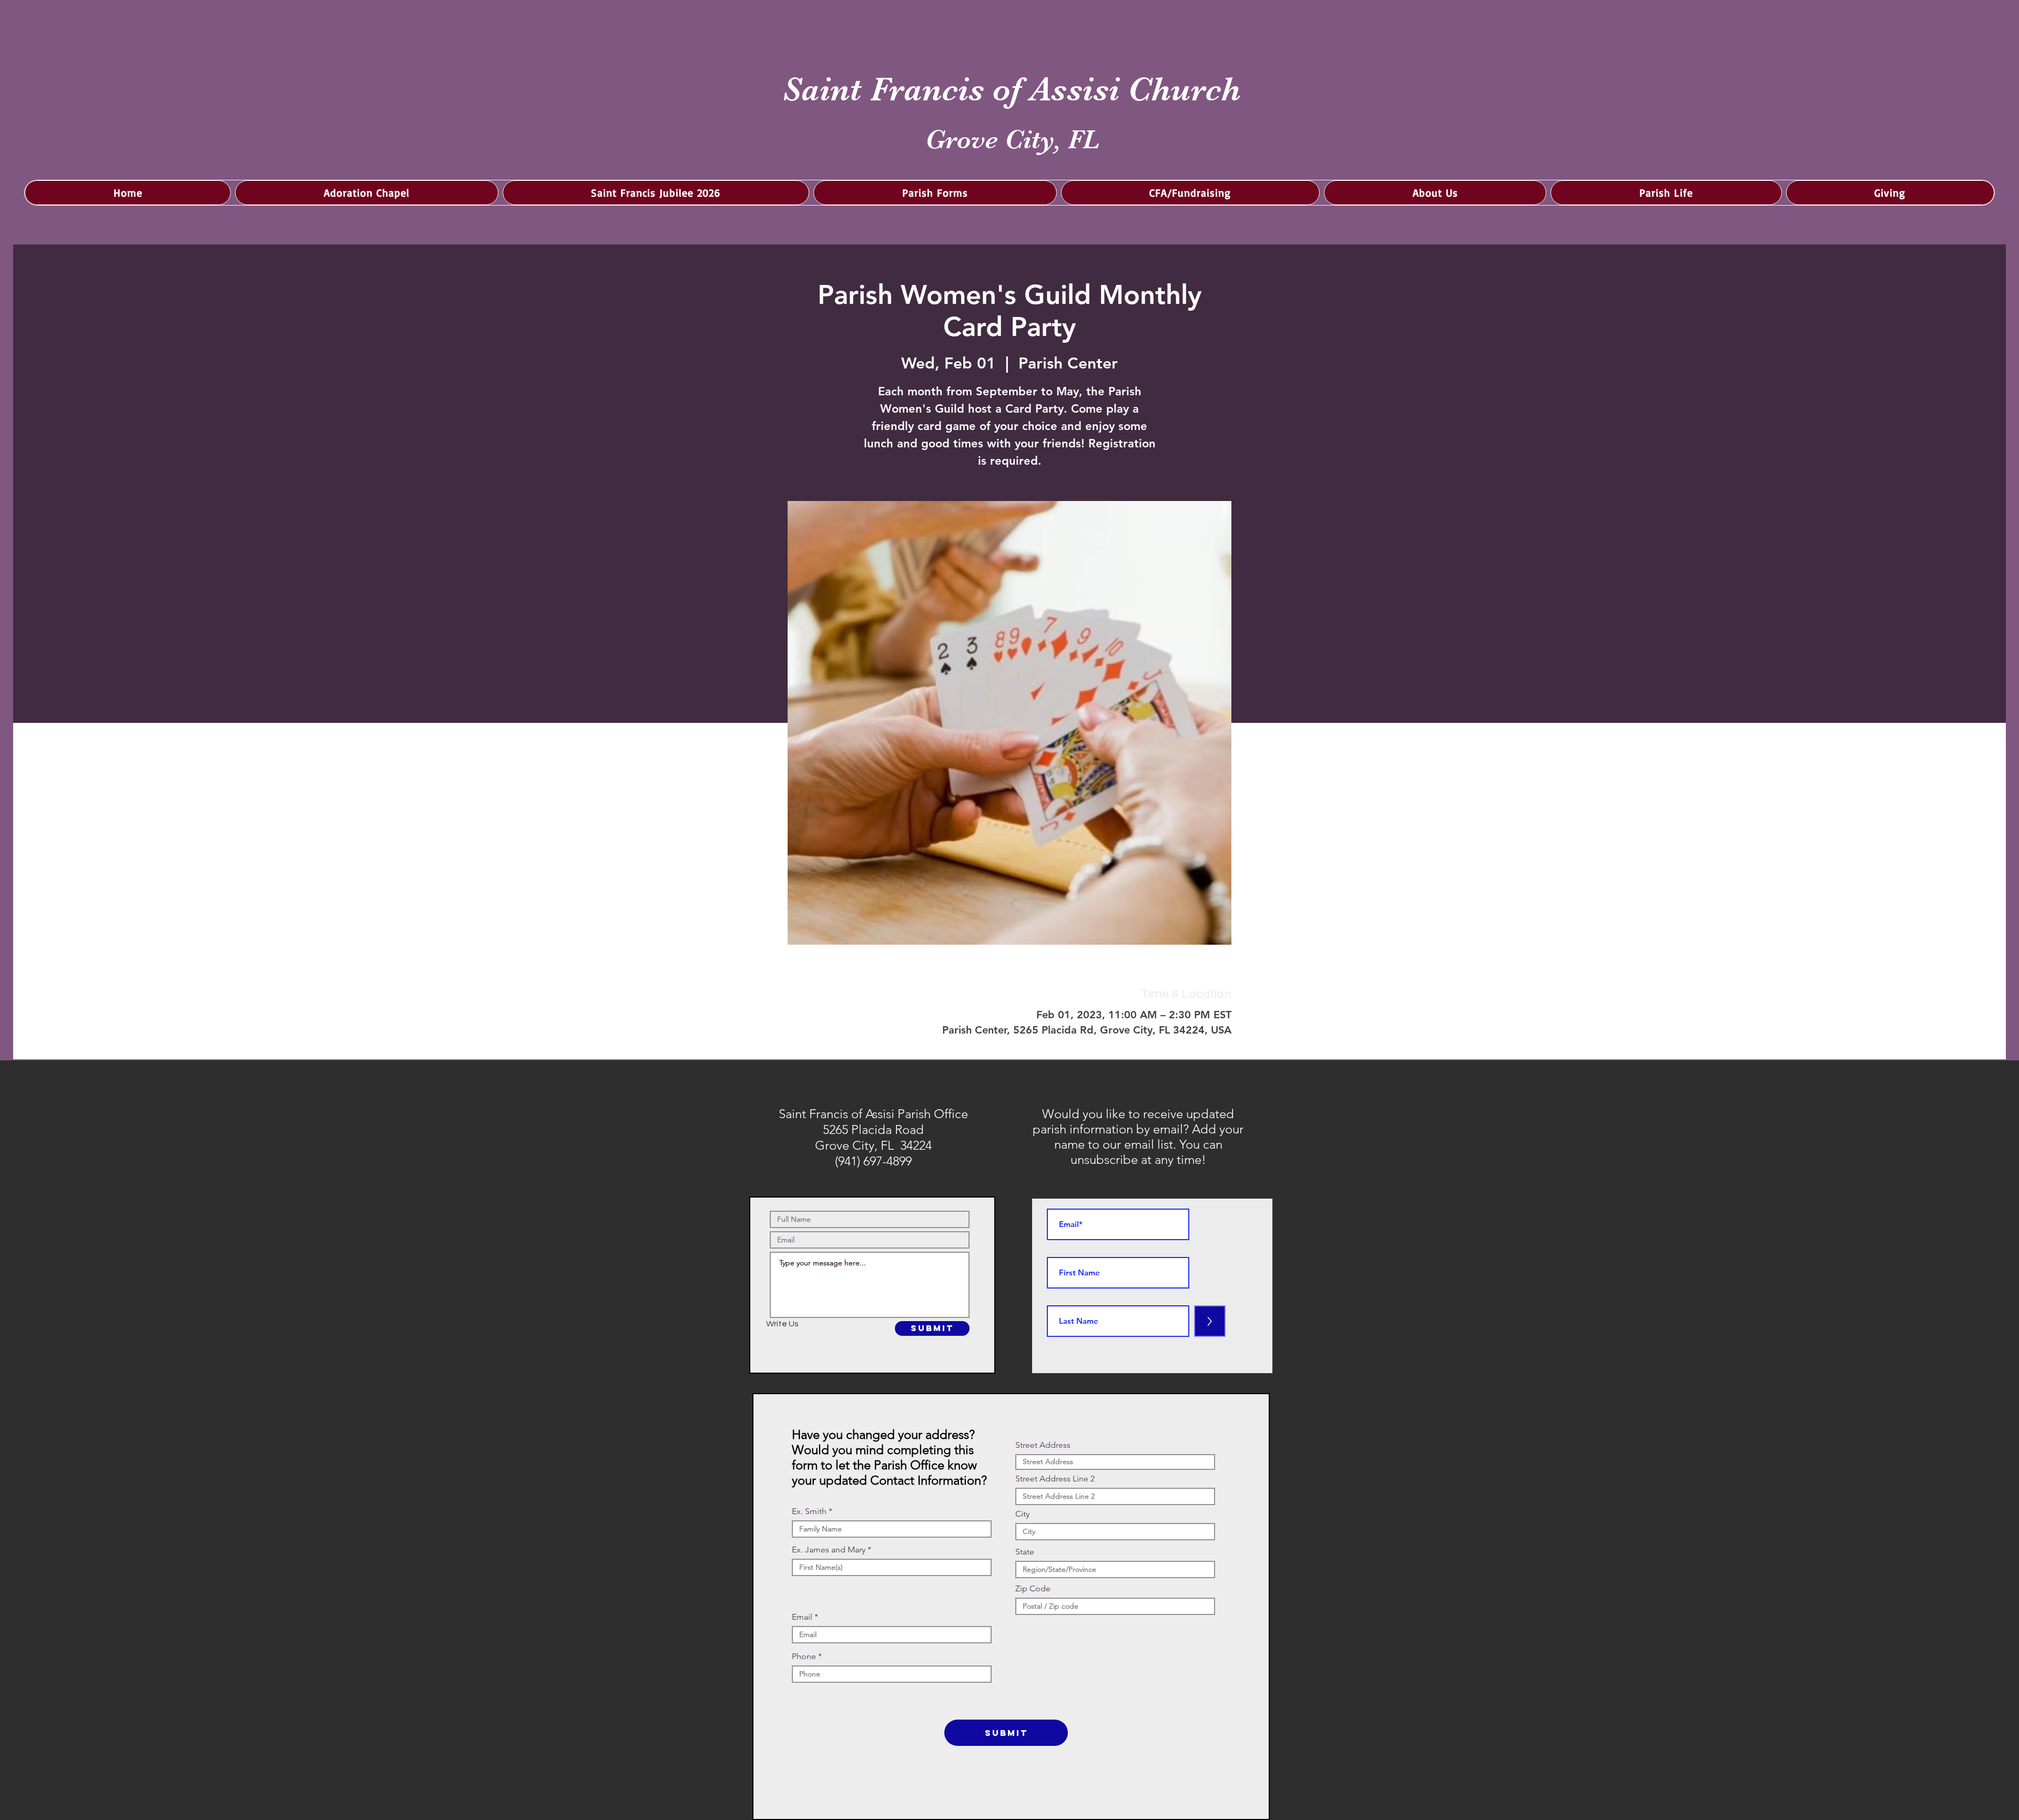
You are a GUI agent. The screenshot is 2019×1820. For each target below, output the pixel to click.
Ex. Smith (809, 1511)
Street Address (1043, 1445)
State (1025, 1552)
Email (802, 1617)
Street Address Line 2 (1055, 1479)
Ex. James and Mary (829, 1550)
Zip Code (1033, 1589)
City (1022, 1514)
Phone (804, 1657)
